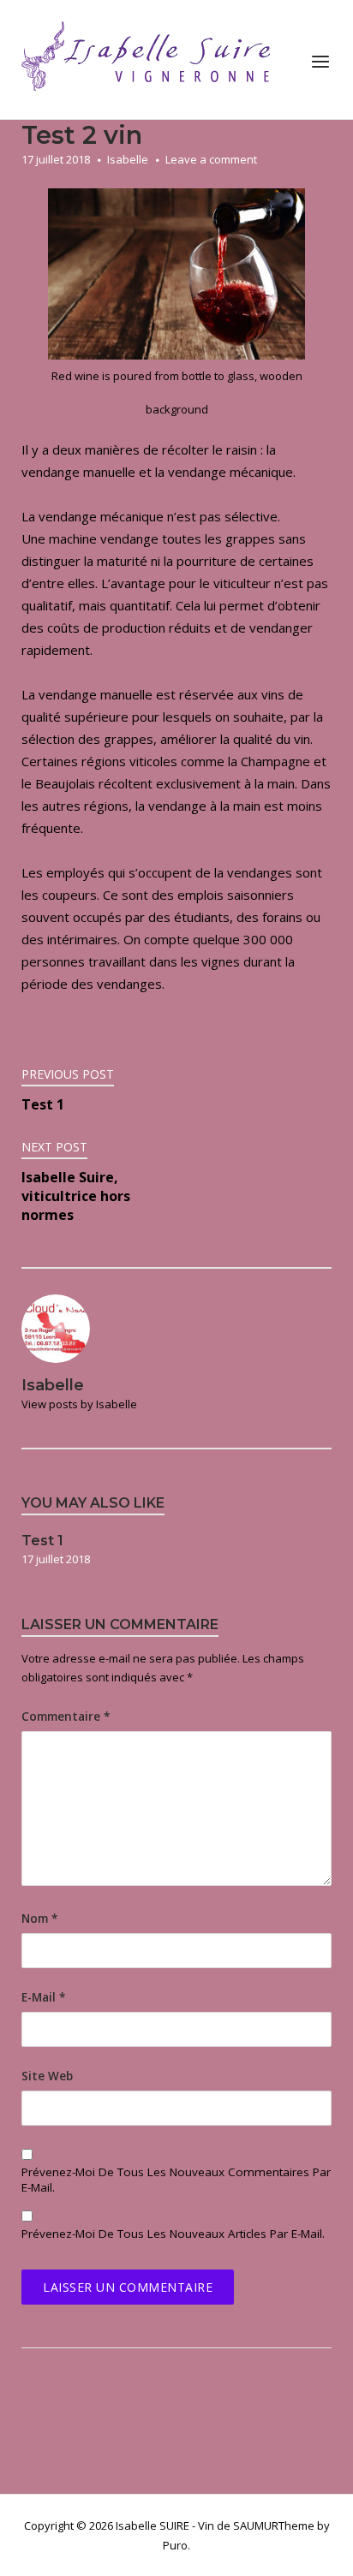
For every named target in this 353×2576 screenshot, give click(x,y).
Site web (47, 2076)
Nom (39, 1919)
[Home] (150, 58)
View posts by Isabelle (79, 1404)
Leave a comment (211, 159)
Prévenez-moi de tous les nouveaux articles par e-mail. (173, 2234)
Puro (175, 2545)
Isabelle (128, 159)
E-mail (43, 1997)
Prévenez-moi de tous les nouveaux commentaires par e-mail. (176, 2180)
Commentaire (66, 1716)
